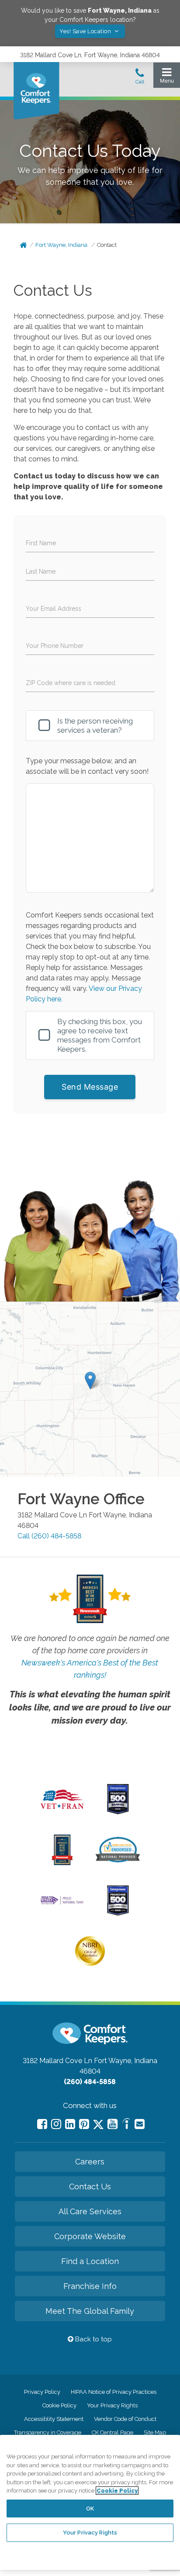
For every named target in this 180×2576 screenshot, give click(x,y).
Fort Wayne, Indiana (61, 245)
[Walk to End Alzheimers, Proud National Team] (62, 1904)
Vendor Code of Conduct (125, 2419)
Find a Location (90, 2261)
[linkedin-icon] (70, 2124)
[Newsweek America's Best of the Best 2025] (62, 1863)
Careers (90, 2162)
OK (90, 2508)
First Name (41, 543)
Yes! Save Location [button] (86, 31)
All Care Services (90, 2211)
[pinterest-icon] (84, 2124)
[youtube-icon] (112, 2124)
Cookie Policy (59, 2405)
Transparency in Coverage (48, 2432)
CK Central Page (112, 2432)
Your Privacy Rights (112, 2405)
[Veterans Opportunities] (62, 1811)
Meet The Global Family (90, 2311)
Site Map (155, 2432)
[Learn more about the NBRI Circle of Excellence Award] (90, 1964)
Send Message (90, 1087)
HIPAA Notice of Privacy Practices (114, 2392)
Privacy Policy (42, 2392)
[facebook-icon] (42, 2124)
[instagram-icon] (56, 2124)
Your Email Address (54, 609)
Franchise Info (90, 2286)
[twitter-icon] (98, 2125)
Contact (107, 245)
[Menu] (167, 78)
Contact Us (90, 2186)
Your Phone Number (55, 646)
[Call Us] (140, 79)
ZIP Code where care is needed (71, 683)
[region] (90, 2502)
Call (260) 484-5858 (49, 1536)
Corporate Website (90, 2236)
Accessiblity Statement (54, 2419)
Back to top (93, 2339)
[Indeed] (126, 2125)
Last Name (41, 571)
